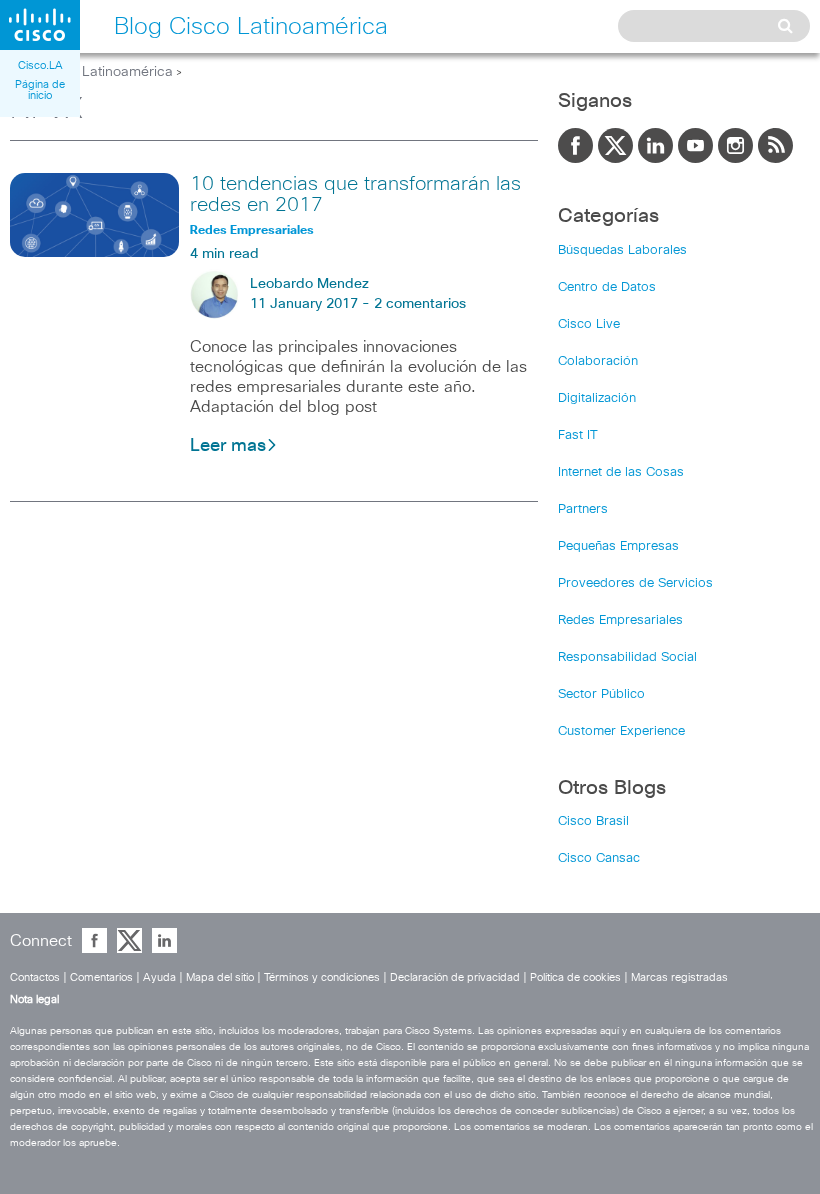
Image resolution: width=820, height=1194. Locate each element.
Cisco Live (589, 324)
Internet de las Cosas (621, 472)
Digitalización (597, 398)
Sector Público (601, 694)
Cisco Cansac (599, 858)
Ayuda (159, 977)
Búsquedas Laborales (622, 250)
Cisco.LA (40, 65)
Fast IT (578, 435)
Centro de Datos (607, 287)
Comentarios (101, 977)
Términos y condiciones (322, 977)
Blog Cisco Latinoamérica (91, 72)
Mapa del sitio (220, 977)
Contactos (35, 977)
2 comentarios (420, 304)
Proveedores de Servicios (635, 583)
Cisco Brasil (593, 821)
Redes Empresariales (620, 620)
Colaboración (598, 361)
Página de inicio (40, 90)
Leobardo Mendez (309, 284)
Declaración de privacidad (455, 977)
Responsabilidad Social (627, 657)
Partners (583, 509)
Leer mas (228, 446)
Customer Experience (621, 731)
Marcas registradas (679, 977)
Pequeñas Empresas (618, 546)
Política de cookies (575, 977)
